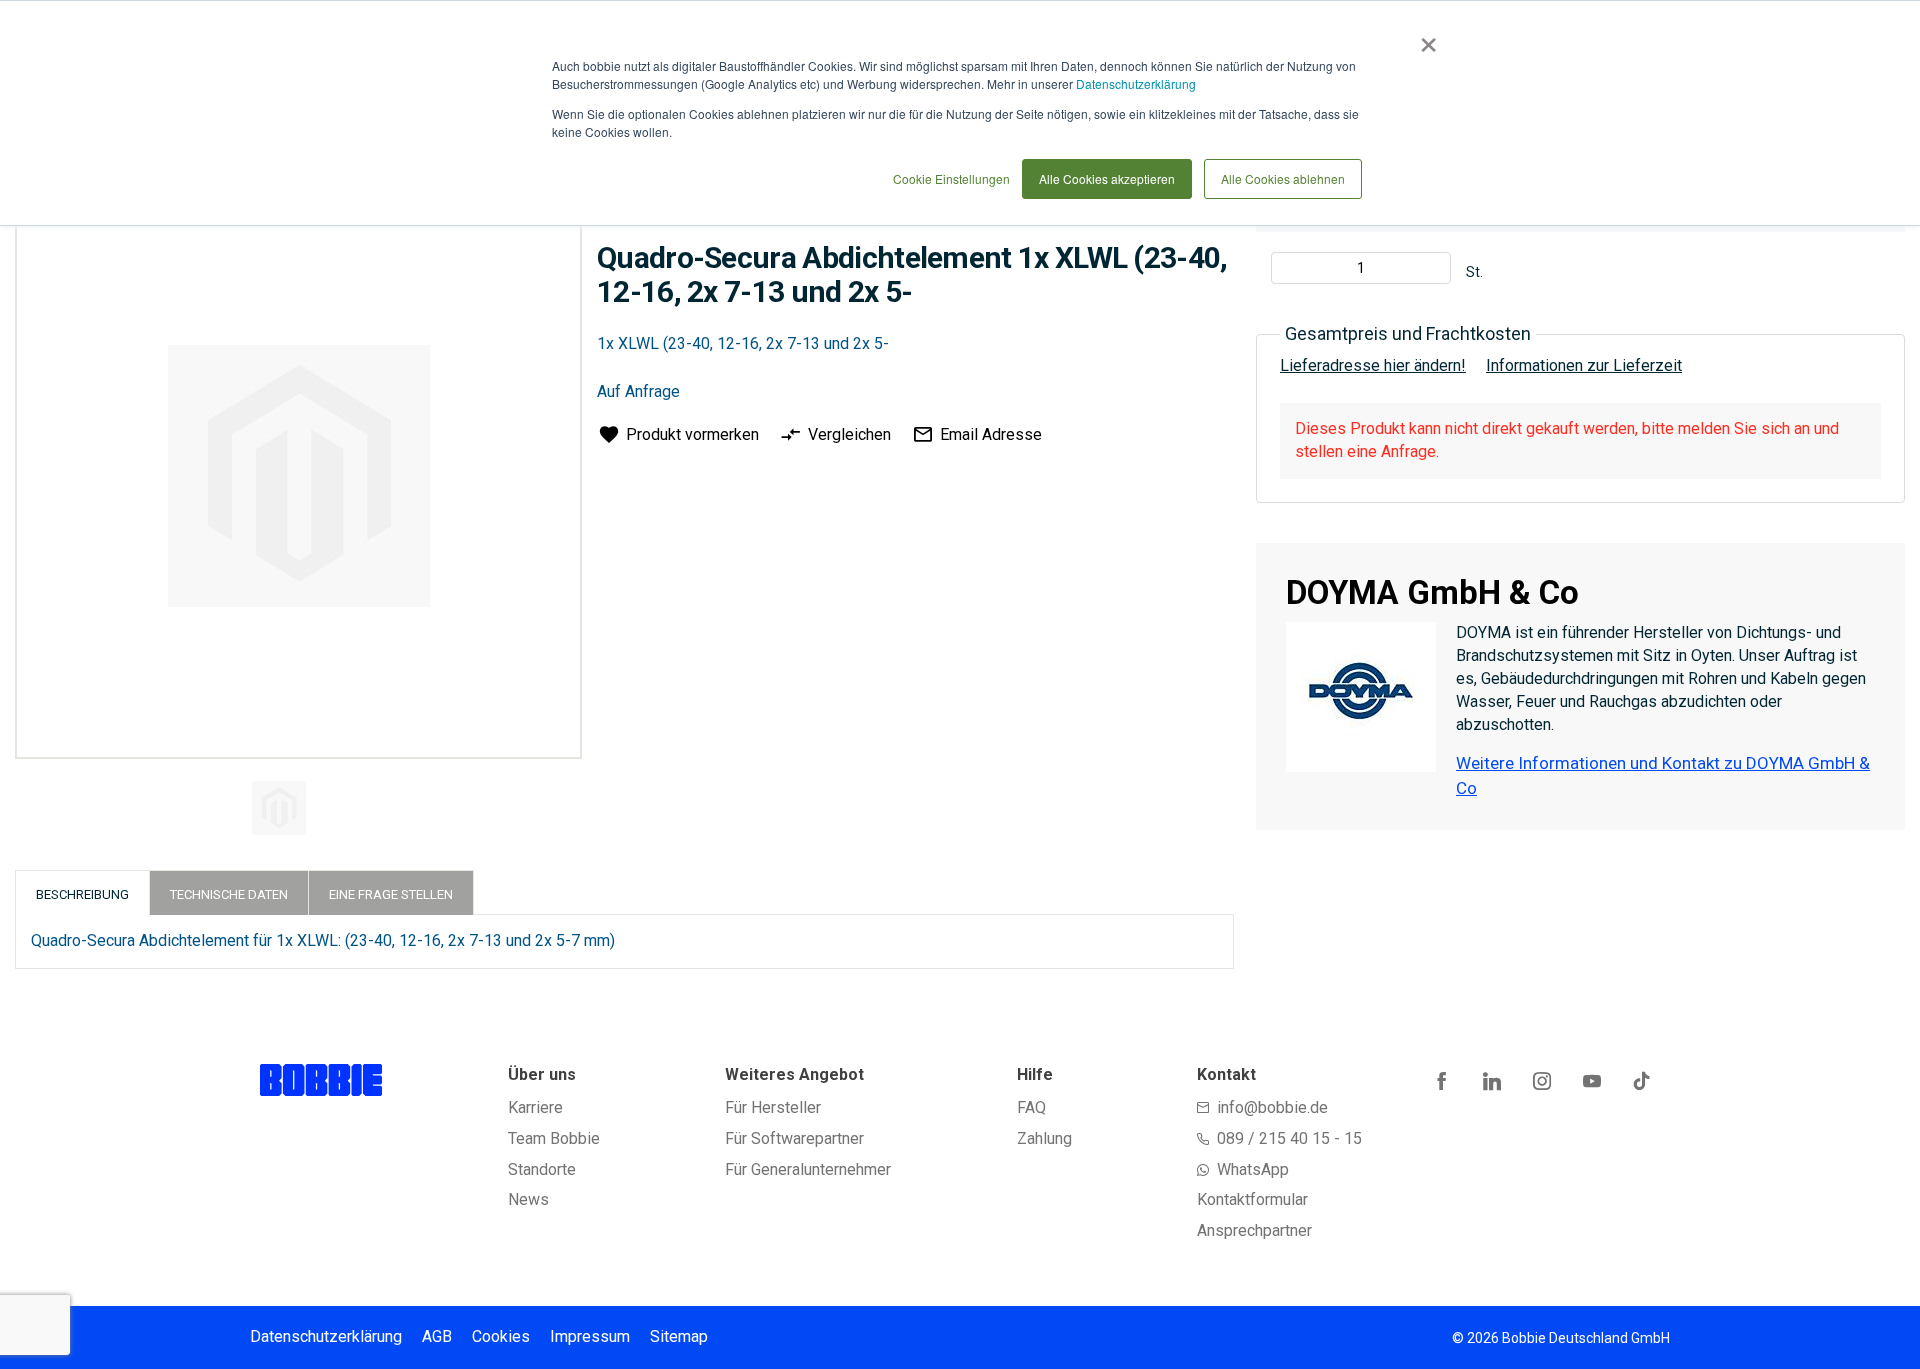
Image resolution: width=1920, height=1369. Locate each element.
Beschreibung (82, 894)
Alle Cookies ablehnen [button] (1283, 178)
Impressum (590, 1336)
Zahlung (1044, 1138)
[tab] (82, 892)
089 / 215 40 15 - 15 (1289, 1138)
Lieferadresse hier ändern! (1373, 365)
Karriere (535, 1107)
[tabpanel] (296, 811)
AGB (437, 1336)
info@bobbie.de (1272, 1107)
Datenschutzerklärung (1136, 83)
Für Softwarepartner (794, 1138)
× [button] (1424, 38)
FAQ (1031, 1107)
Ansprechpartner (1254, 1230)
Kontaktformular (1252, 1199)
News (528, 1199)
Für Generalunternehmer (808, 1169)
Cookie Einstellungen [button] (951, 178)
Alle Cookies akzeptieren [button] (1107, 178)
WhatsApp (1253, 1169)
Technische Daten (229, 894)
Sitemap (679, 1336)
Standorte (542, 1169)
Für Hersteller (773, 1107)
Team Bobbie (554, 1138)
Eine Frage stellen (391, 894)
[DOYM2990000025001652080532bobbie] (279, 808)
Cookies (501, 1336)
